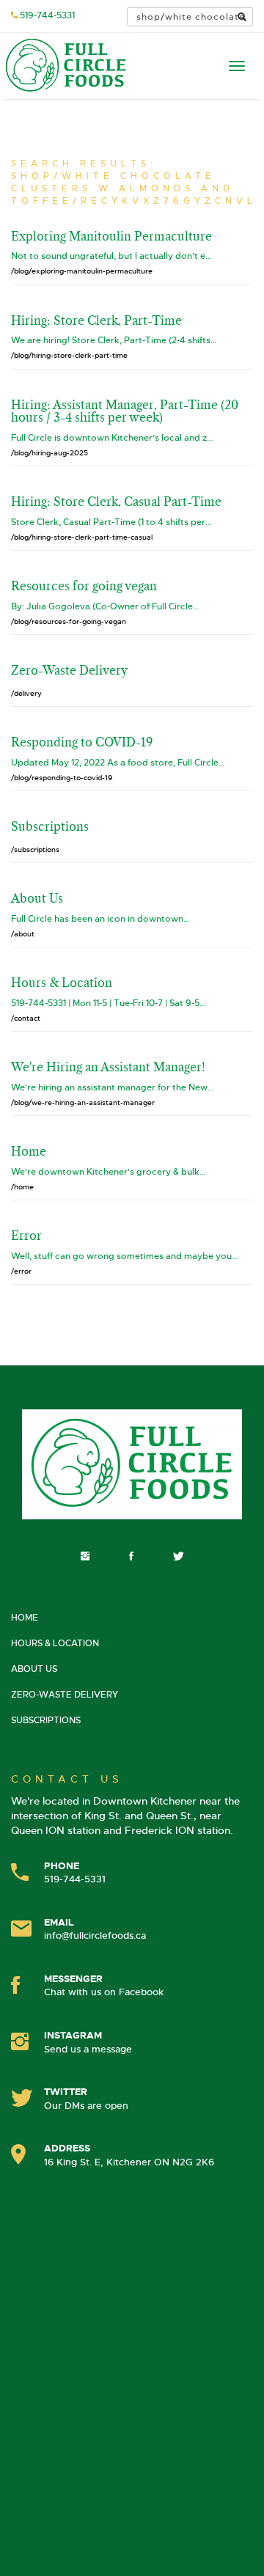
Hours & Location (55, 1643)
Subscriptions (46, 1720)
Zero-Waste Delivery (65, 1695)
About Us (34, 1669)
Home (25, 1618)
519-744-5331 (47, 15)
